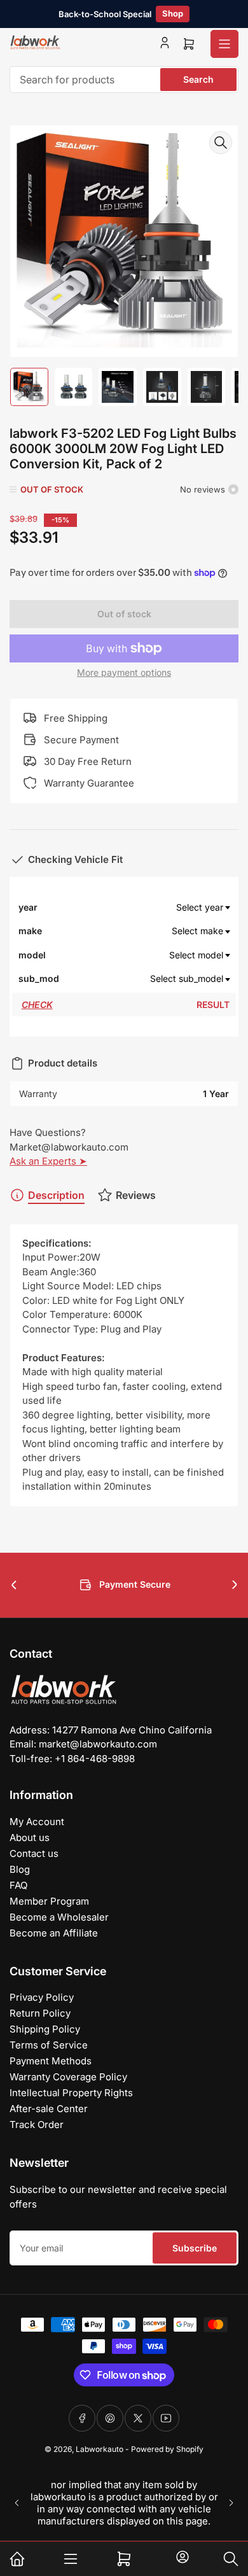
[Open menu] (224, 44)
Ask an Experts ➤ (48, 1161)
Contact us (34, 1853)
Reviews (136, 1195)
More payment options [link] (124, 672)
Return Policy (40, 2013)
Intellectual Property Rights (71, 2093)
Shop (173, 13)
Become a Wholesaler (59, 1917)
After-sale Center (49, 2109)
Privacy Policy (42, 1997)
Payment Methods (51, 2061)
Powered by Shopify (167, 2449)
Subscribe (195, 2248)
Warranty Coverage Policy (68, 2077)
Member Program (49, 1901)
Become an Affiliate (54, 1933)
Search (198, 79)
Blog (20, 1869)
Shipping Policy (45, 2029)
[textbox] (146, 907)
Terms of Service (49, 2045)
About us (30, 1837)
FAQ (18, 1885)
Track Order (37, 2124)
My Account (37, 1822)
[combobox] (124, 80)
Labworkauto (100, 2449)
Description (56, 1195)
